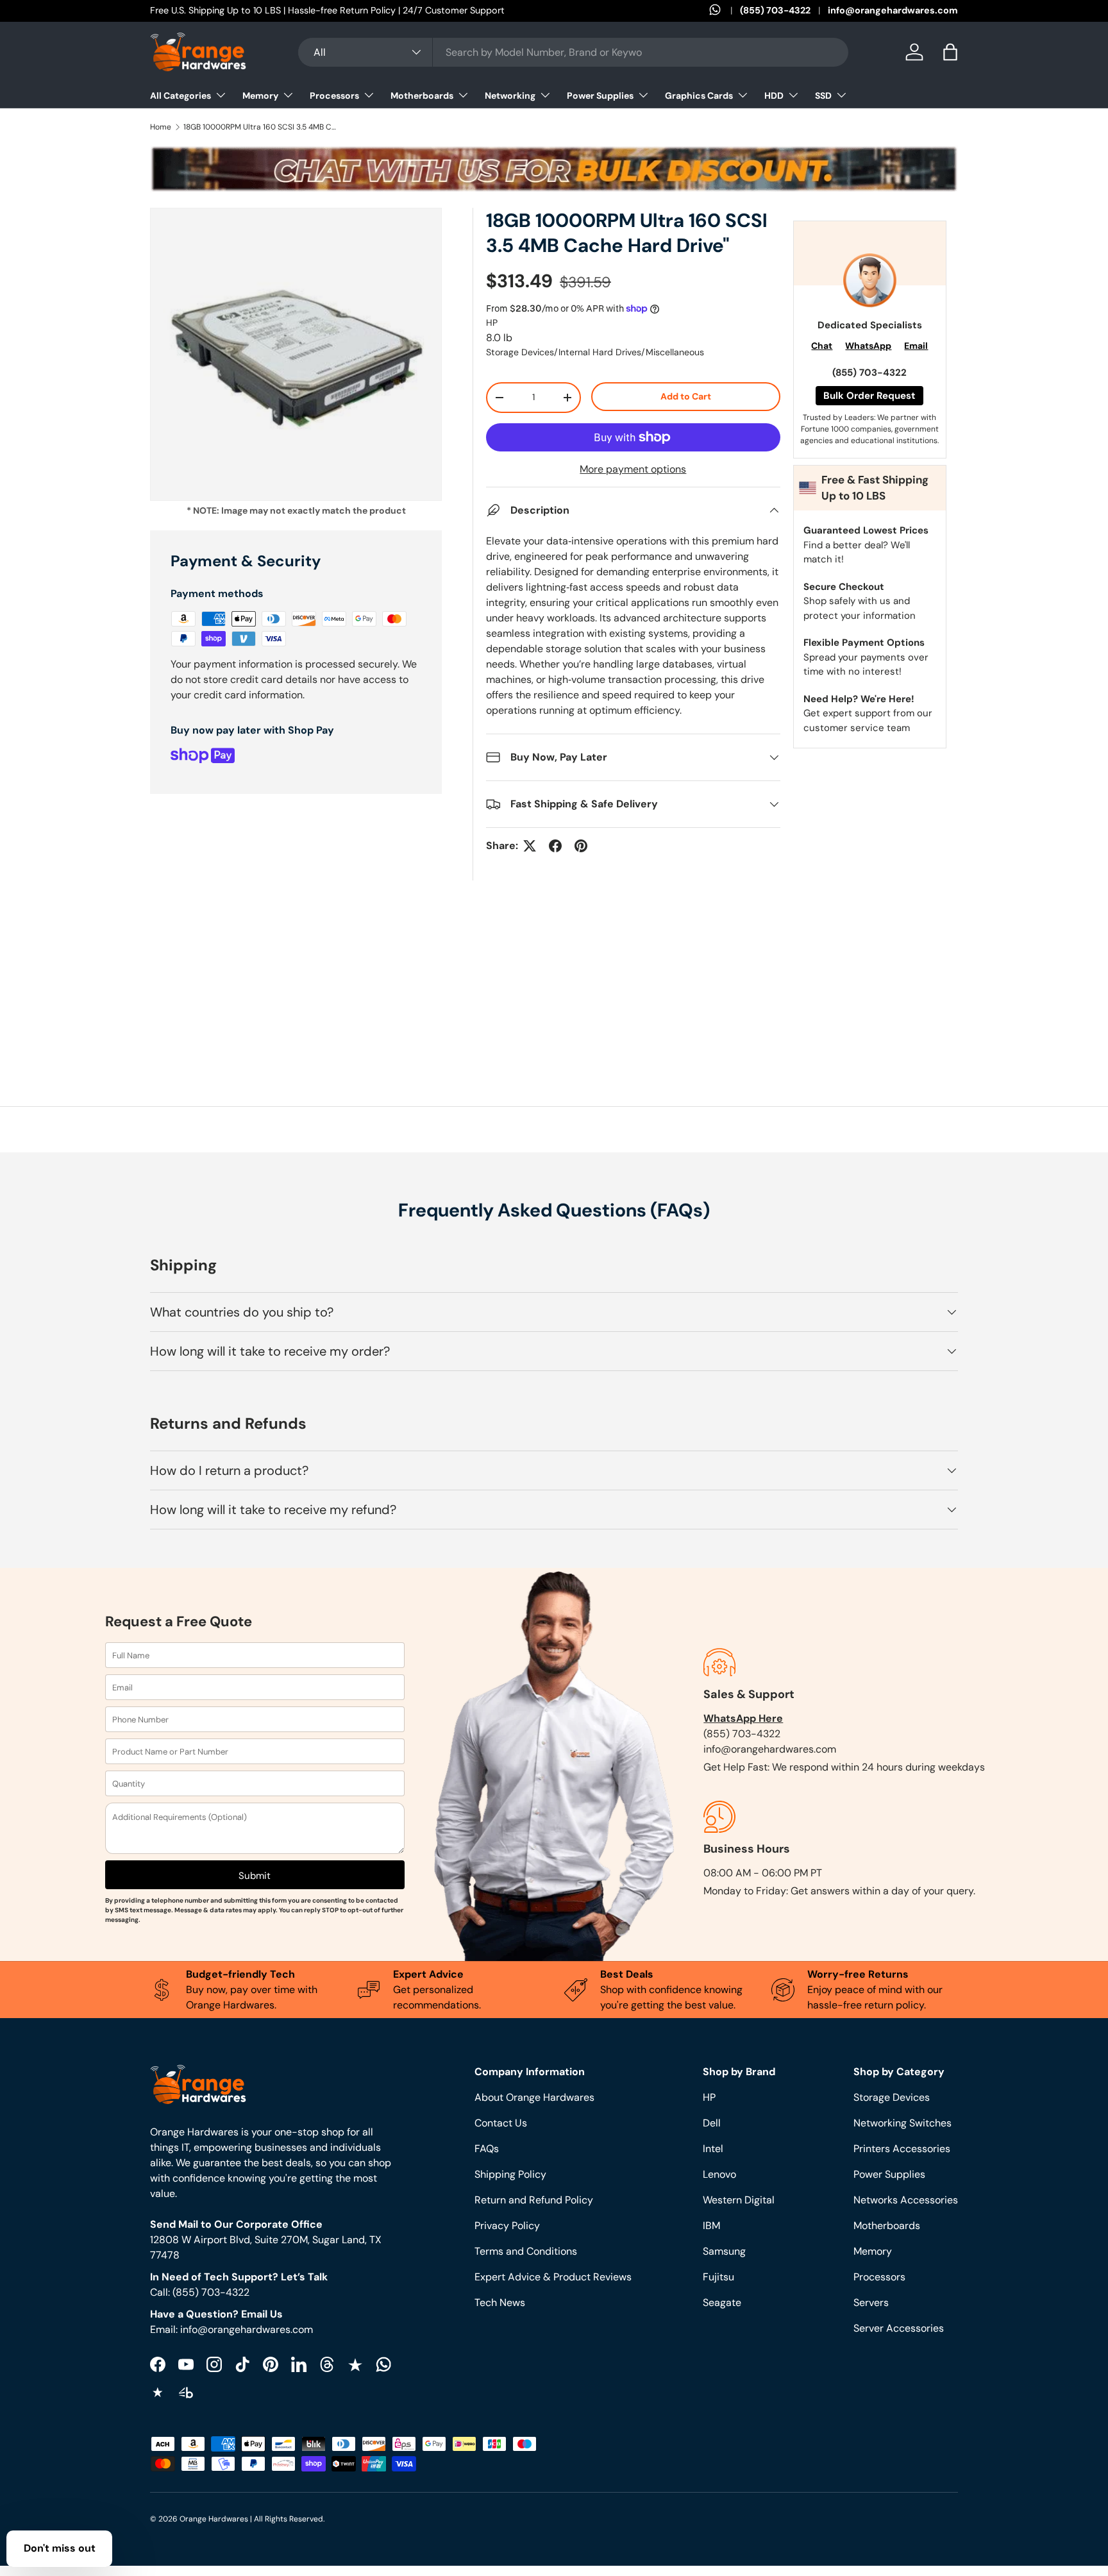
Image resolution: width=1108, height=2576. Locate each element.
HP (492, 323)
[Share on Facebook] (555, 846)
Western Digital (739, 2200)
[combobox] (573, 52)
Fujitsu (718, 2277)
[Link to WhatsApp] (725, 11)
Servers (871, 2302)
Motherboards (422, 96)
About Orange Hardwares (534, 2097)
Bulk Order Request (869, 396)
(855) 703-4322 (775, 10)
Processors (334, 96)
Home (161, 127)
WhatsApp (868, 346)
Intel (713, 2149)
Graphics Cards (699, 96)
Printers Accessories (902, 2149)
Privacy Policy (507, 2226)
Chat (822, 346)
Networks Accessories (906, 2200)
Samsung (724, 2251)
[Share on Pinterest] (581, 846)
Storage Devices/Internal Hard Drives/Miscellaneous (595, 352)
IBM (711, 2226)
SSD (823, 96)
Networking (510, 96)
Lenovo (719, 2174)
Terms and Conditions (526, 2251)
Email (916, 346)
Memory (260, 96)
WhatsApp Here (743, 1718)
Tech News (500, 2302)
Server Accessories (899, 2328)
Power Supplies (600, 96)
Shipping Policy (510, 2174)
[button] (950, 52)
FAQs (487, 2149)
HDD (774, 96)
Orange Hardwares (214, 2519)
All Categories (180, 96)
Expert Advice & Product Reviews (553, 2277)
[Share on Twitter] (530, 846)
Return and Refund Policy (534, 2200)
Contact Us (501, 2123)
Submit (255, 1876)
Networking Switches (902, 2123)
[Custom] (383, 2364)
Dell (712, 2123)
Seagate (722, 2302)
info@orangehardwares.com (893, 10)
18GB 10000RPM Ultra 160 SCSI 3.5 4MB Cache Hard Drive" (260, 127)
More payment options (633, 469)
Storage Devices (892, 2097)
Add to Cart (686, 396)
